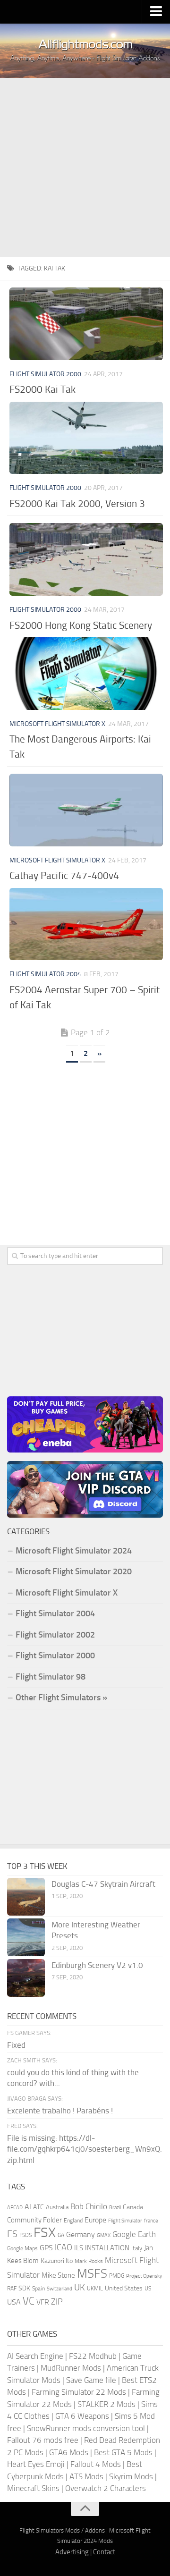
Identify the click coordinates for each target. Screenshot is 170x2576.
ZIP (57, 2302)
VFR (43, 2302)
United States (124, 2288)
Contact (104, 2552)
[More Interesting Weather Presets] (26, 1937)
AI (28, 2207)
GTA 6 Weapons (82, 2416)
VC (29, 2301)
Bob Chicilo (89, 2207)
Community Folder (34, 2220)
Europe (95, 2220)
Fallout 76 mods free (43, 2440)
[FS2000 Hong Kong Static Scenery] (86, 559)
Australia (57, 2207)
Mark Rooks (89, 2261)
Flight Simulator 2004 (45, 974)
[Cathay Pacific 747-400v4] (86, 810)
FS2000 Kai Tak (42, 389)
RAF (12, 2289)
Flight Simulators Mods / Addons (62, 2530)
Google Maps (22, 2248)
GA (61, 2235)
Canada (133, 2207)
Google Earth (134, 2234)
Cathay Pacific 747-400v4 (64, 875)
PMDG (117, 2276)
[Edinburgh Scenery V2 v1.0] (26, 1978)
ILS (79, 2248)
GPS (46, 2248)
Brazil (115, 2208)
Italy (137, 2248)
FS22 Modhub (93, 2356)
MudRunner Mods (71, 2368)
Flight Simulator (125, 2221)
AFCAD (15, 2208)
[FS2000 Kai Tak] (86, 324)
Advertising (72, 2552)
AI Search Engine (35, 2356)
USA (14, 2302)
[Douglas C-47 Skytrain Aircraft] (26, 1897)
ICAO (64, 2247)
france (151, 2221)
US (148, 2289)
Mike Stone (58, 2276)
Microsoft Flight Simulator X (57, 724)
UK (80, 2288)
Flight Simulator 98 (51, 1677)
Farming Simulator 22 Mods (79, 2392)
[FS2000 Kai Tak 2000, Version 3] (86, 438)
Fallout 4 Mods (96, 2464)
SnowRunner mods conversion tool (86, 2428)
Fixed (16, 2045)
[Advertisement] (85, 168)
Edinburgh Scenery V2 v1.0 (97, 1965)
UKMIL (95, 2289)
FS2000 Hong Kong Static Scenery (81, 625)
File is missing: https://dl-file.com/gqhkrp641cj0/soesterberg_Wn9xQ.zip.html (85, 2149)
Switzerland (59, 2289)
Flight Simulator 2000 (45, 374)
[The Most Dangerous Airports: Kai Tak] (86, 674)
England (73, 2221)
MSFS (92, 2274)
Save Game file (91, 2380)
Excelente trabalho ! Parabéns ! (60, 2111)
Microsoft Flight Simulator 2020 (74, 1571)
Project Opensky (144, 2276)
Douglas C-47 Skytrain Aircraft (103, 1884)
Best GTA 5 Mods (123, 2452)
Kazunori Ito (57, 2261)
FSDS (25, 2235)
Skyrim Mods (131, 2476)
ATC (38, 2207)
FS (12, 2234)
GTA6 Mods (69, 2452)
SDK (24, 2288)
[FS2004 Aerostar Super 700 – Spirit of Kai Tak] (86, 924)
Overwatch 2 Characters (106, 2488)
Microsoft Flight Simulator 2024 (74, 1551)
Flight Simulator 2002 (55, 1635)
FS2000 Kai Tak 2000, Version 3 (77, 503)
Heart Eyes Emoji (36, 2464)
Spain (38, 2289)
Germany (81, 2234)
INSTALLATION (107, 2248)
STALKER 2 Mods (106, 2404)
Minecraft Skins (33, 2488)
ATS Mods (86, 2476)
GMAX (104, 2235)
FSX (45, 2233)
